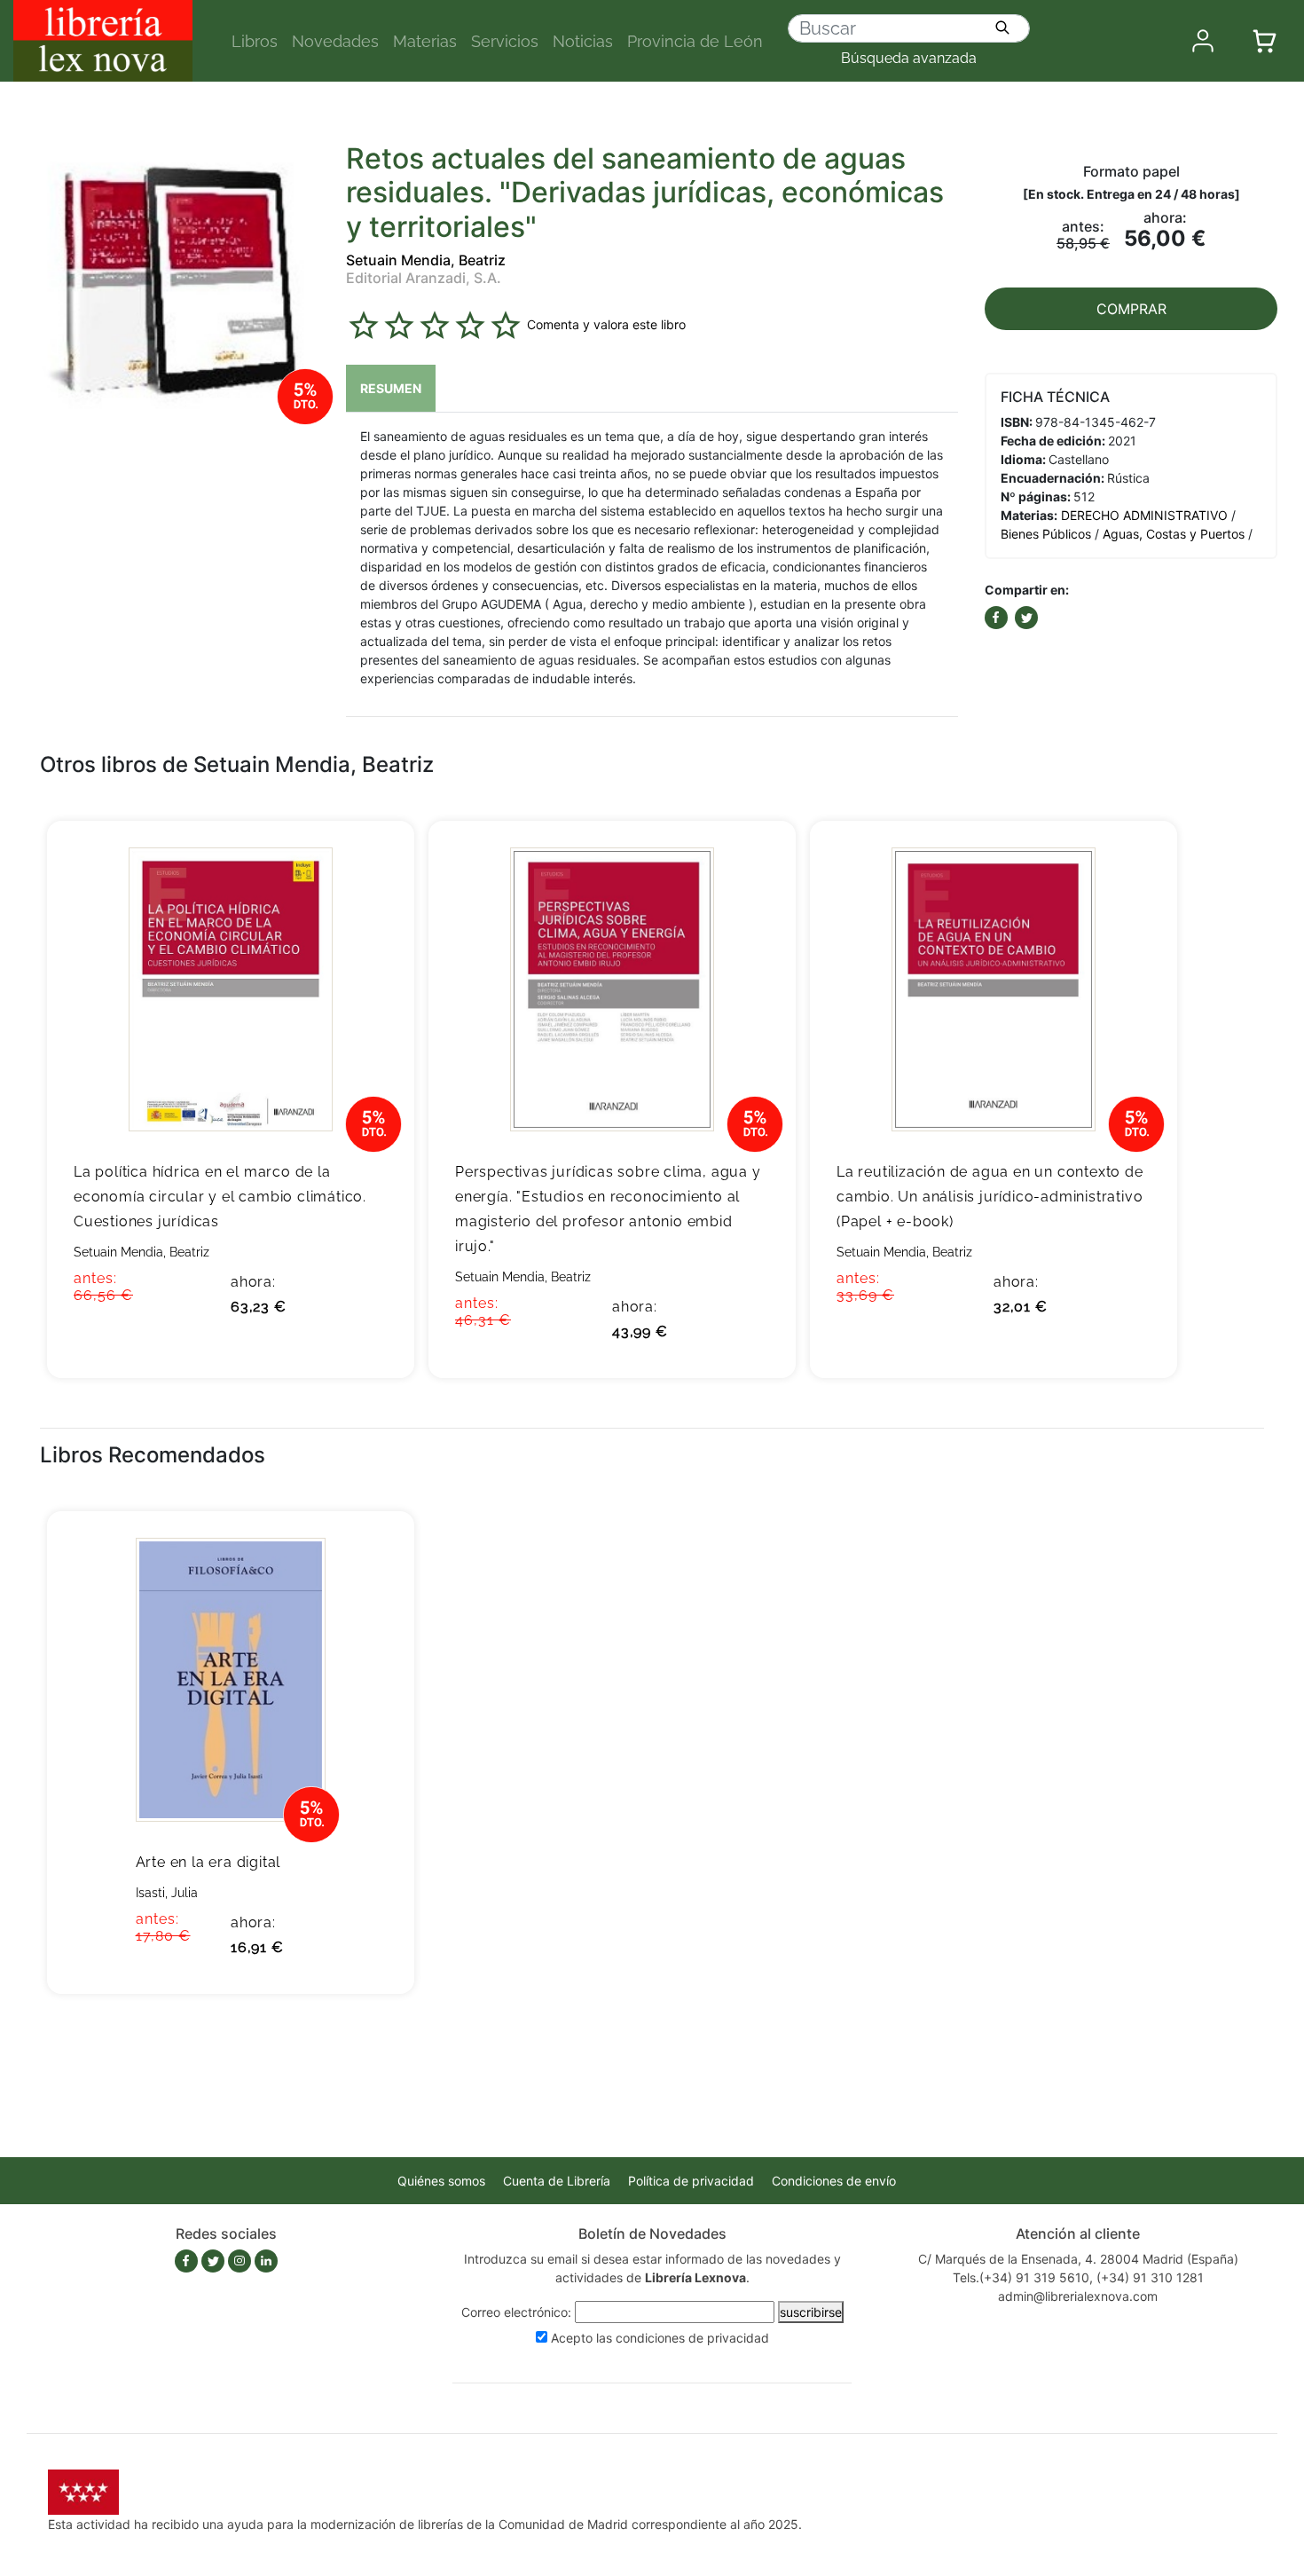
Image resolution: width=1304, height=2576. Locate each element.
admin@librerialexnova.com (1078, 2296)
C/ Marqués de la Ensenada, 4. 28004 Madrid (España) (1078, 2259)
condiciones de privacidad (692, 2338)
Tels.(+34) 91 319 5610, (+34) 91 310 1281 (1078, 2277)
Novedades (335, 41)
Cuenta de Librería (557, 2181)
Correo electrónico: (516, 2312)
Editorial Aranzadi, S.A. (424, 278)
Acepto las (660, 2338)
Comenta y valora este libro (606, 324)
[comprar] (374, 862)
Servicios (505, 41)
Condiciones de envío (834, 2181)
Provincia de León (695, 41)
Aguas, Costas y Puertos (1174, 534)
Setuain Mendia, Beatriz (426, 260)
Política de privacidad (691, 2181)
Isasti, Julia (167, 1893)
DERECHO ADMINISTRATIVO (1144, 515)
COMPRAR (1131, 309)
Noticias (583, 41)
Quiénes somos (441, 2181)
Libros (255, 41)
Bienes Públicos (1046, 534)
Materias (425, 41)
